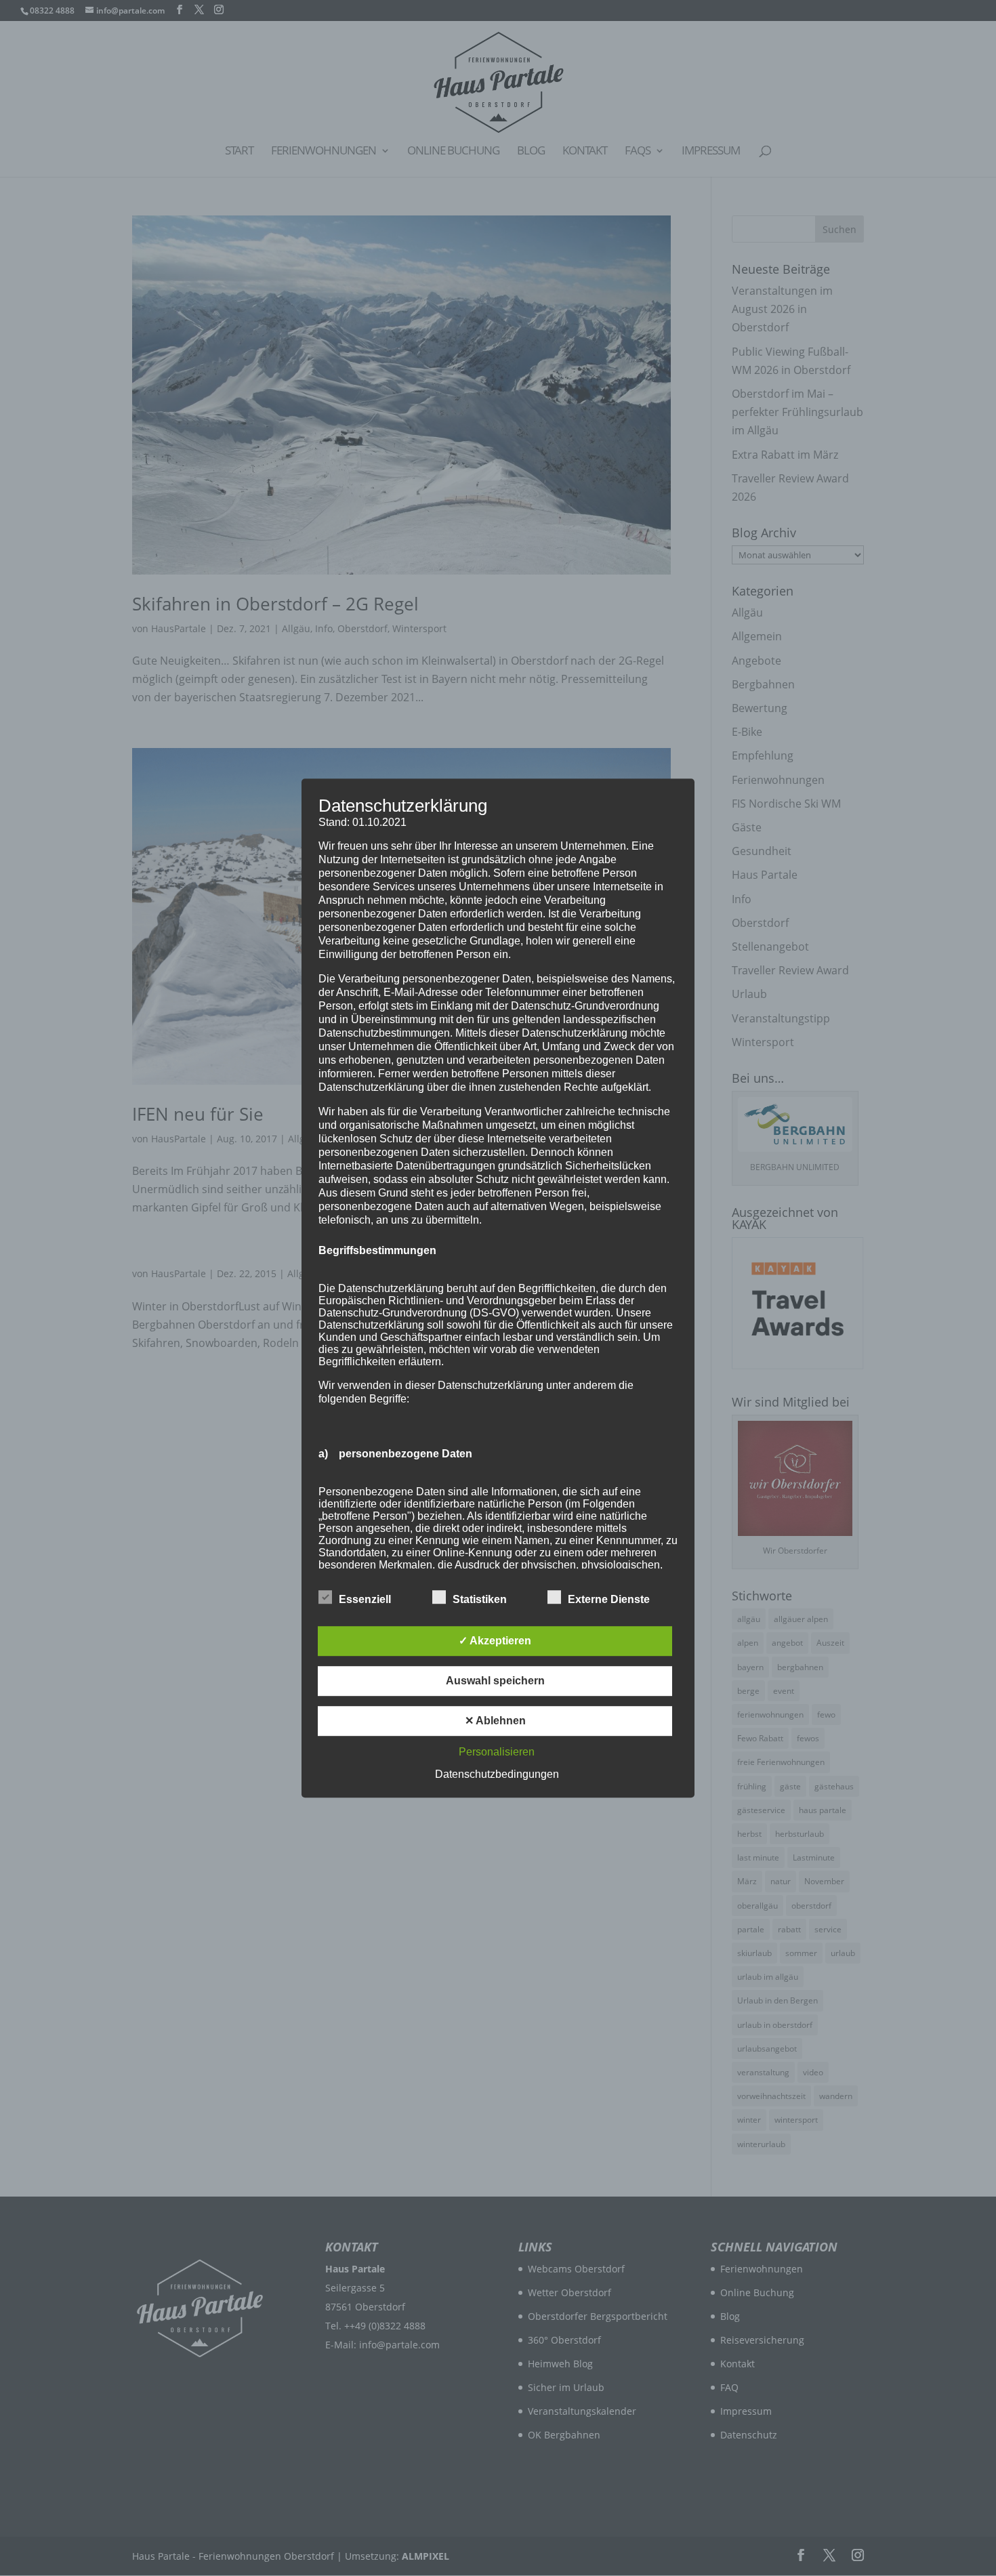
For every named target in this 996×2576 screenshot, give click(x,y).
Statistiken (480, 1599)
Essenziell (365, 1599)
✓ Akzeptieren (495, 1641)
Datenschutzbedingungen (497, 1774)
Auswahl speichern (495, 1681)
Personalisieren (497, 1752)
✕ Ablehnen (495, 1721)
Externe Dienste (609, 1599)
